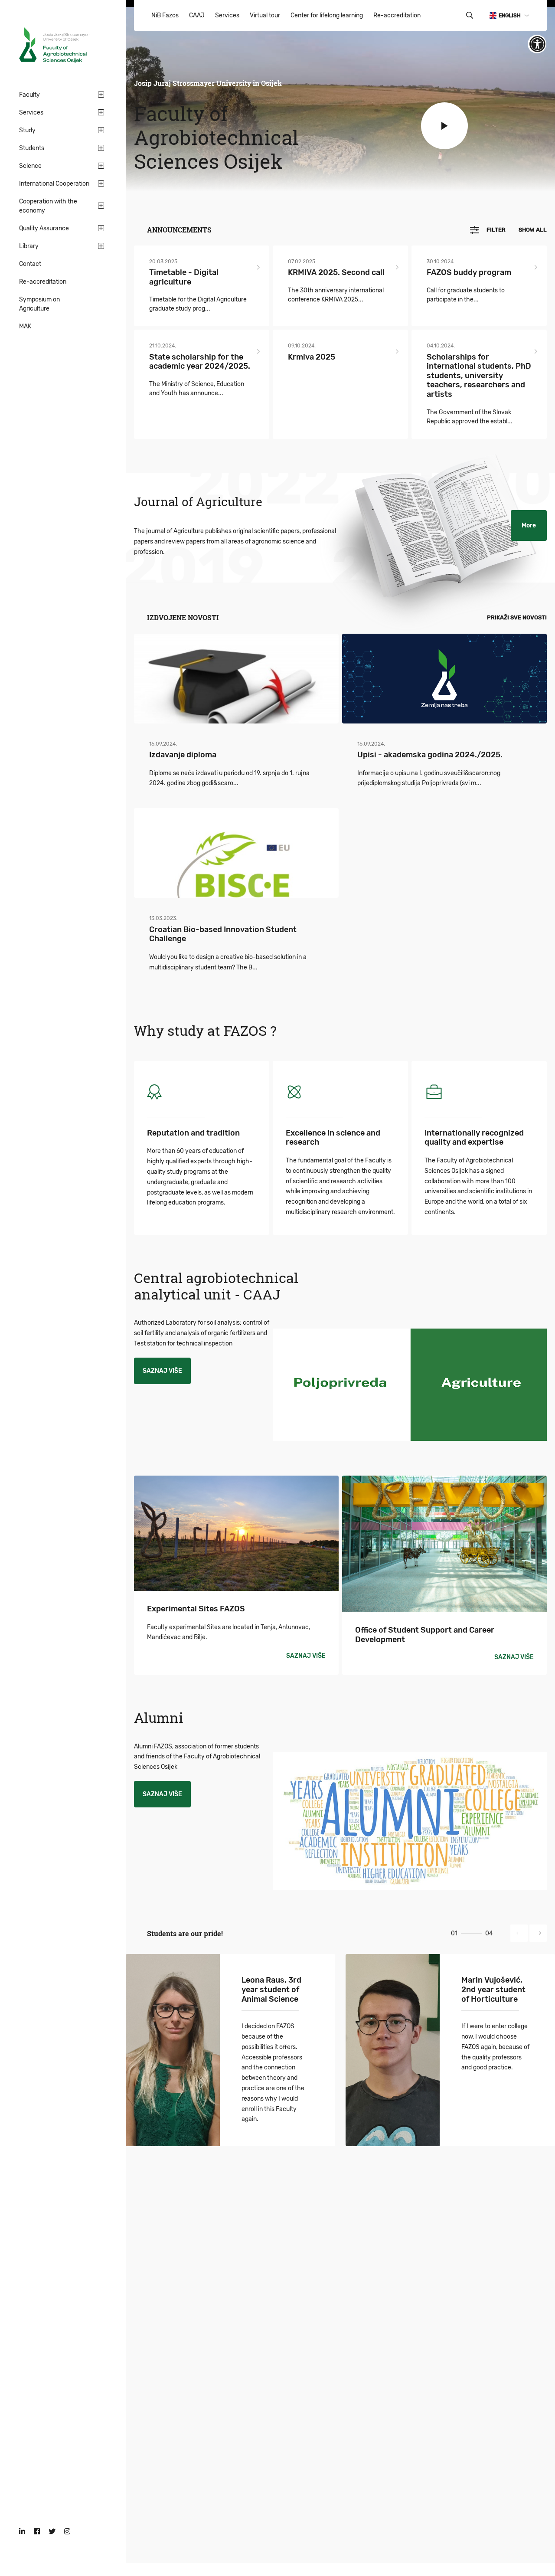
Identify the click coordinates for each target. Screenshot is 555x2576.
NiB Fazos (165, 15)
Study (27, 130)
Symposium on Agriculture (39, 304)
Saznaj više (162, 1371)
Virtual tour (265, 15)
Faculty (29, 95)
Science (30, 166)
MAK (25, 326)
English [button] (510, 16)
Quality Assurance (44, 228)
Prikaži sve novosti (517, 617)
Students (32, 148)
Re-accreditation (43, 282)
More (529, 525)
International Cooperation (54, 184)
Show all (533, 230)
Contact (30, 264)
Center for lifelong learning (327, 15)
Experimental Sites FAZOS (196, 1609)
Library (29, 246)
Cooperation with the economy (48, 206)
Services (31, 113)
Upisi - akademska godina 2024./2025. (430, 754)
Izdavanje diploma (183, 754)
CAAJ (197, 15)
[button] (519, 1933)
